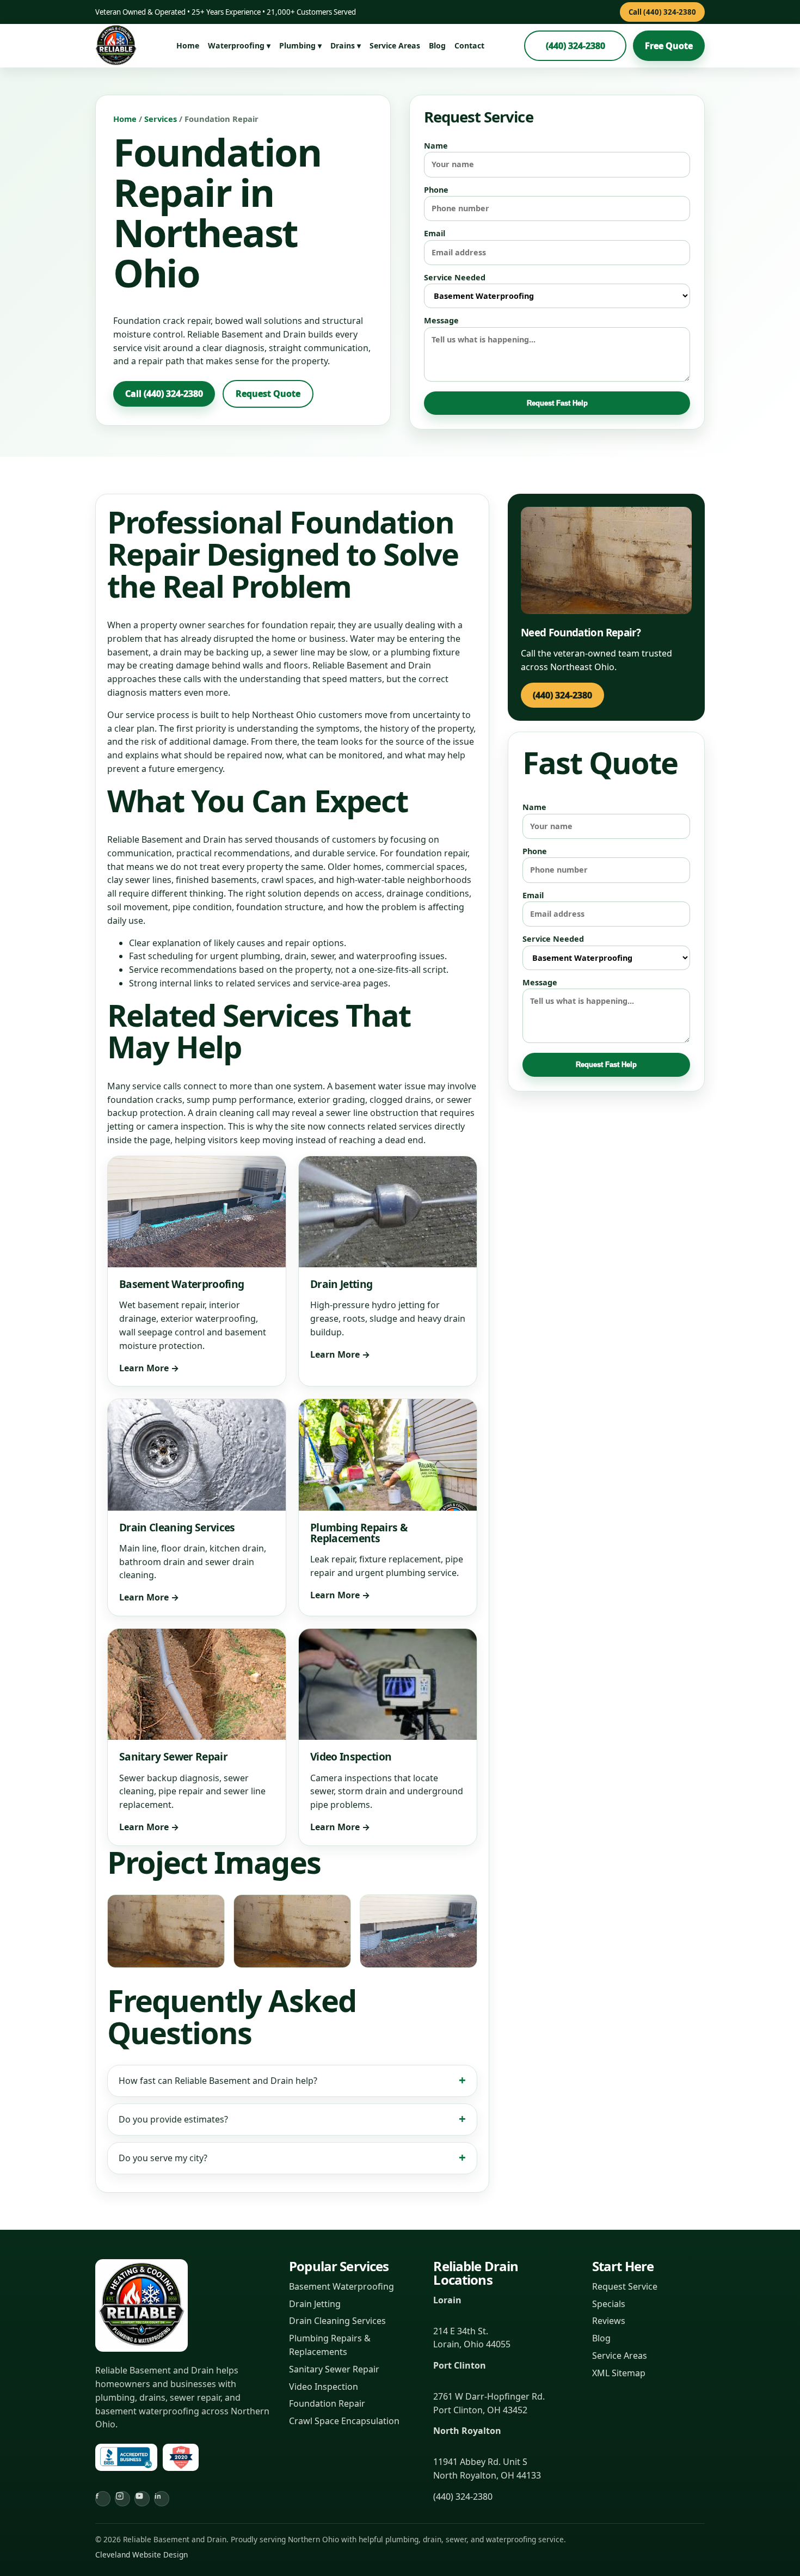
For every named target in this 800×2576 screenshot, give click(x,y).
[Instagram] (122, 2499)
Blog (437, 45)
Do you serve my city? (163, 2158)
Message (441, 320)
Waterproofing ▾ (239, 45)
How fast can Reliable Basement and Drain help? (218, 2081)
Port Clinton (460, 2365)
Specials (609, 2304)
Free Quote (669, 46)
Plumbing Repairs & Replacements (330, 2345)
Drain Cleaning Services (337, 2321)
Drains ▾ (346, 45)
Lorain (447, 2300)
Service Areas (395, 45)
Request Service (625, 2286)
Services (161, 119)
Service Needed (455, 277)
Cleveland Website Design (141, 2554)
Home (188, 45)
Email (435, 233)
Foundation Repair (327, 2403)
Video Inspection (324, 2387)
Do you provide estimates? (173, 2119)
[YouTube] (142, 2499)
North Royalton (467, 2431)
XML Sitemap (619, 2373)
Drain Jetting (315, 2304)
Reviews (609, 2321)
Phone (436, 190)
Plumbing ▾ (300, 45)
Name (436, 146)
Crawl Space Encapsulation (344, 2421)
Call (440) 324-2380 (662, 12)
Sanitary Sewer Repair (334, 2369)
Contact (469, 45)
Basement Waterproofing (341, 2286)
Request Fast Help (557, 403)
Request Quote (268, 394)
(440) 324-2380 (576, 46)
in (158, 2496)
